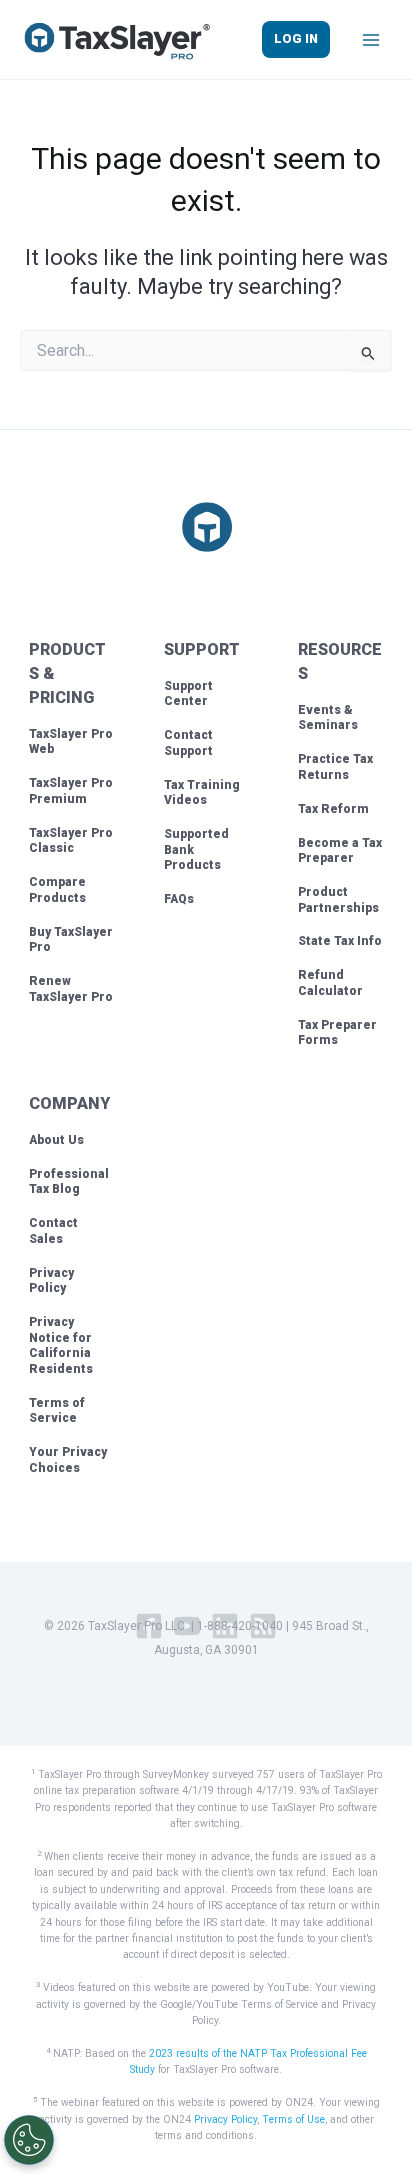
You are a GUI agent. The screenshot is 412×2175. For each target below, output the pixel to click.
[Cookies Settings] (29, 2140)
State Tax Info (340, 941)
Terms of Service (57, 1411)
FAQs (179, 899)
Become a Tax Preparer (340, 851)
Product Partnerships (338, 900)
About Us (56, 1140)
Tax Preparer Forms (337, 1033)
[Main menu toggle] (371, 40)
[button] (296, 39)
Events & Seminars (328, 718)
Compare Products (57, 890)
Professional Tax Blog (69, 1182)
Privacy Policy (51, 1281)
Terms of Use (293, 2119)
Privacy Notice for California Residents (61, 1345)
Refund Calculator (330, 983)
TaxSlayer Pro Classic (71, 841)
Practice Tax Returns (335, 767)
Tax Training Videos (202, 793)
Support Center (188, 694)
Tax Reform (333, 809)
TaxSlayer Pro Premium (71, 791)
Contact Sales (53, 1231)
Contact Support (188, 743)
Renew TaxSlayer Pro (71, 989)
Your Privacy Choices (68, 1460)
